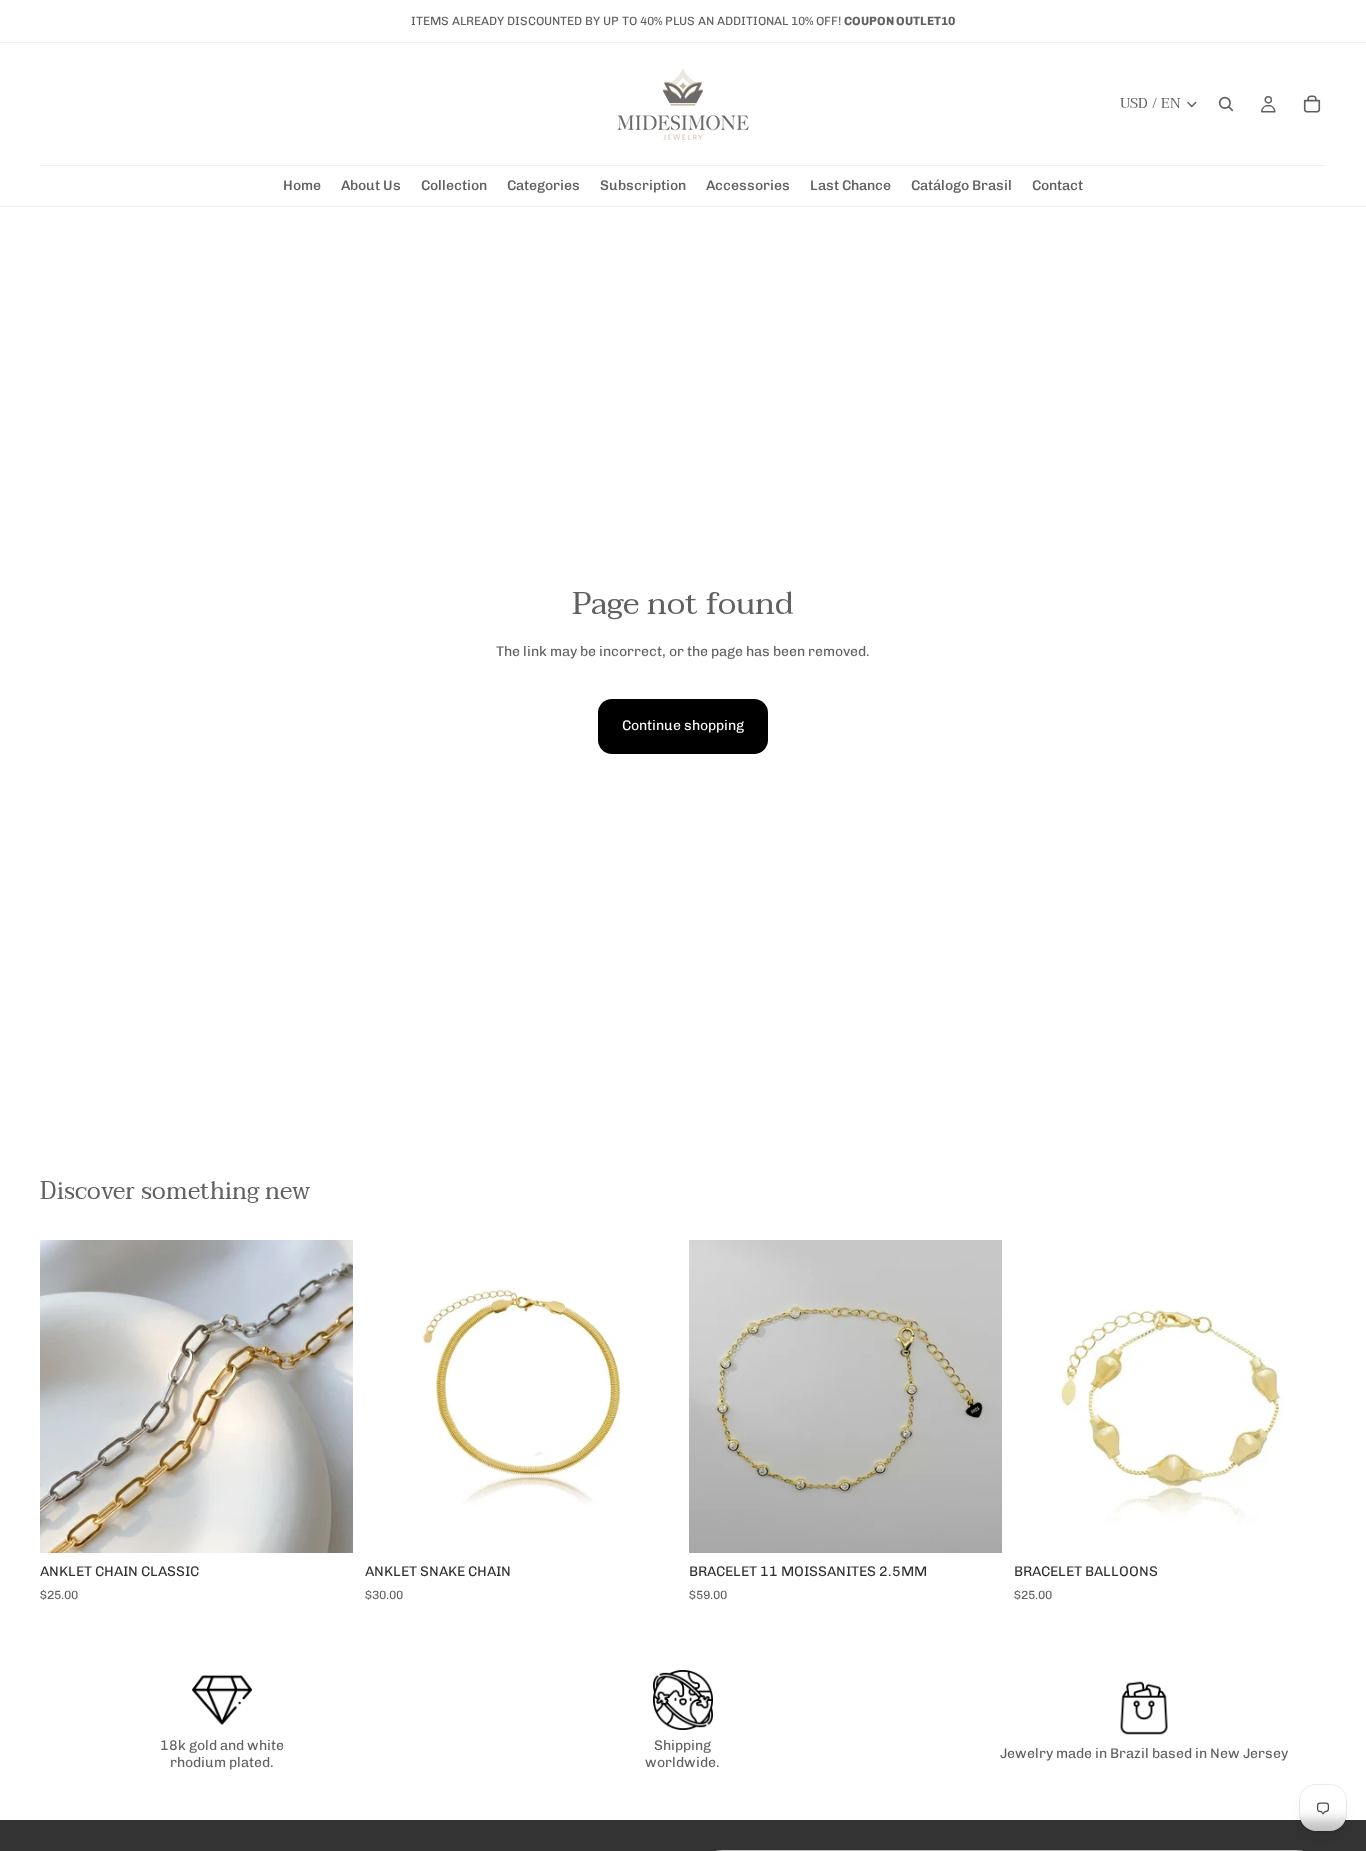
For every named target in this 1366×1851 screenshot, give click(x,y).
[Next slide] (972, 1397)
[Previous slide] (719, 1397)
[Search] (1226, 104)
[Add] (646, 1522)
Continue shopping (683, 725)
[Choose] (322, 1522)
